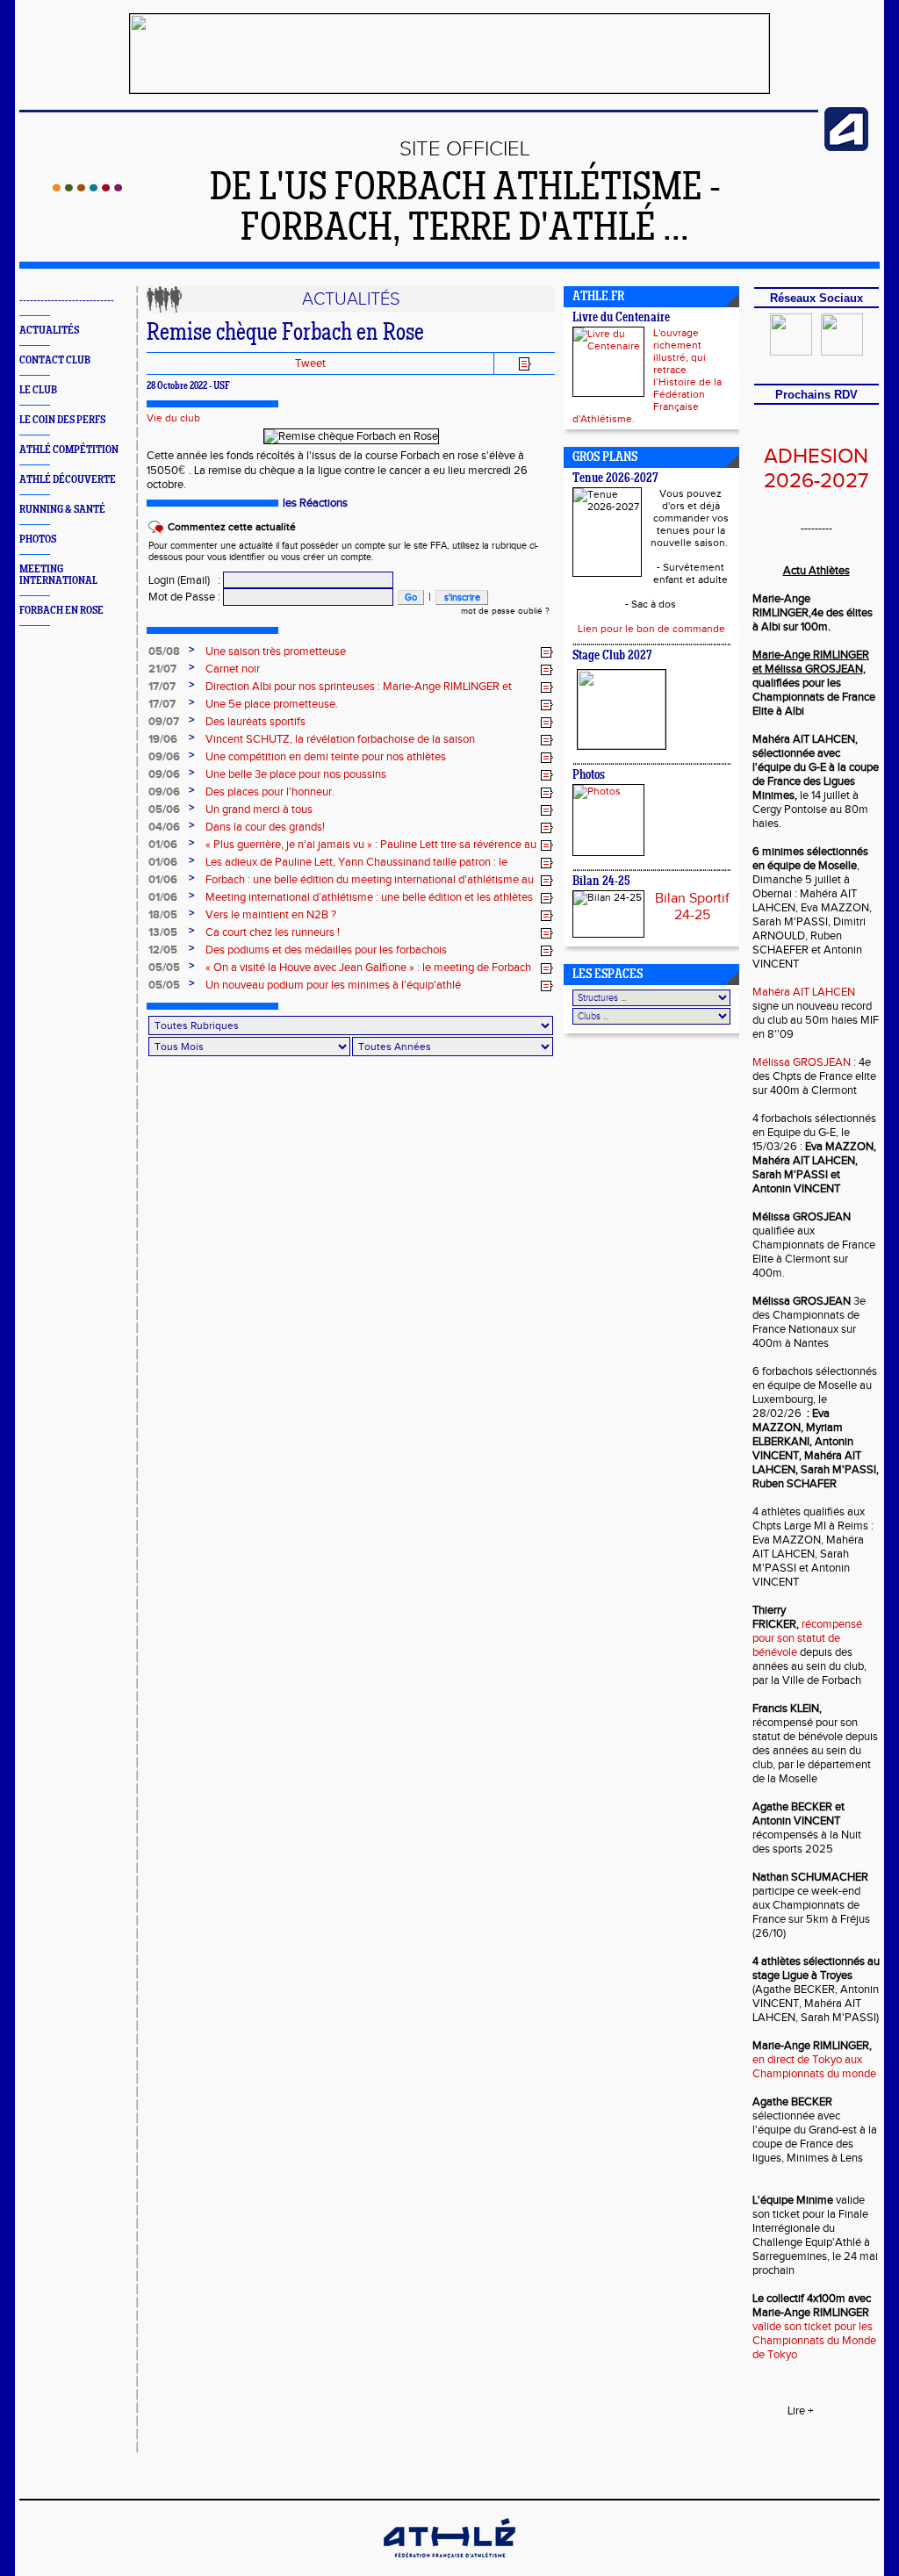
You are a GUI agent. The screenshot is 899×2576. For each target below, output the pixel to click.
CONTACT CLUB (55, 360)
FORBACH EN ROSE (61, 611)
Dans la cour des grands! (265, 827)
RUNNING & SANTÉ (62, 510)
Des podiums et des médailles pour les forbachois (326, 950)
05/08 (164, 651)
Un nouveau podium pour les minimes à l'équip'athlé (333, 985)
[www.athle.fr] (846, 148)
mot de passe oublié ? (505, 611)
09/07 (164, 722)
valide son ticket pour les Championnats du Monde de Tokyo (814, 2341)
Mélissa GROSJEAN (802, 1062)
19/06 (163, 739)
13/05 (163, 932)
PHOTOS (38, 540)
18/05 (163, 915)
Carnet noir (233, 669)
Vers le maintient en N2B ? (271, 915)
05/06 (164, 809)
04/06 (164, 827)
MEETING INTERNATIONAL (58, 575)
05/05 (164, 968)
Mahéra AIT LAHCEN (804, 992)
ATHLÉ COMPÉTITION (69, 450)
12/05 (163, 950)
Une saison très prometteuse (276, 651)
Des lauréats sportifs (255, 722)
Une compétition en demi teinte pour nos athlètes (326, 757)
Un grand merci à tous (259, 809)
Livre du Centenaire (621, 318)
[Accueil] (87, 188)
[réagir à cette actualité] (547, 652)
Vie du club (173, 418)
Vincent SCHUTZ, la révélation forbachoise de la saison (340, 739)
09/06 (164, 757)
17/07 (162, 687)
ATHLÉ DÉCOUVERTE (68, 480)
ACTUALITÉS (49, 331)
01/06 (163, 845)
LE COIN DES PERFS (62, 420)
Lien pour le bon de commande (651, 629)
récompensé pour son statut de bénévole (807, 1638)
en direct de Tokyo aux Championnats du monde (814, 2067)
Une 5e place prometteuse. (272, 704)
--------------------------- (67, 301)
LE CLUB (38, 390)
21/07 (162, 669)
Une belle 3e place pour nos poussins (296, 774)
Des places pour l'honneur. (270, 792)
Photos (589, 776)
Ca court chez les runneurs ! (273, 932)
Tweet (310, 363)
